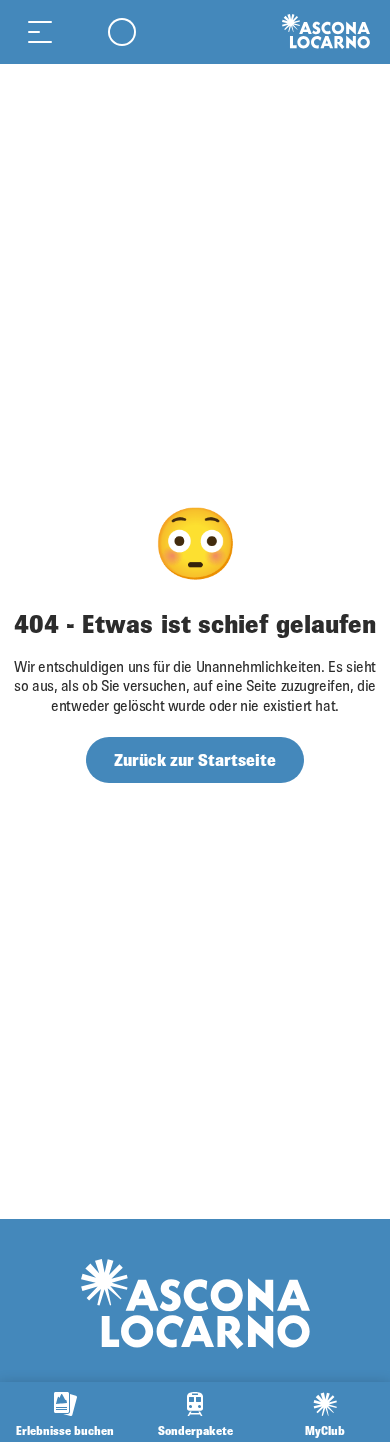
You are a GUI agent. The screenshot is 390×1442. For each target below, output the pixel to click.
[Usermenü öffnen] (122, 31)
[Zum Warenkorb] (80, 31)
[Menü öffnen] (40, 31)
